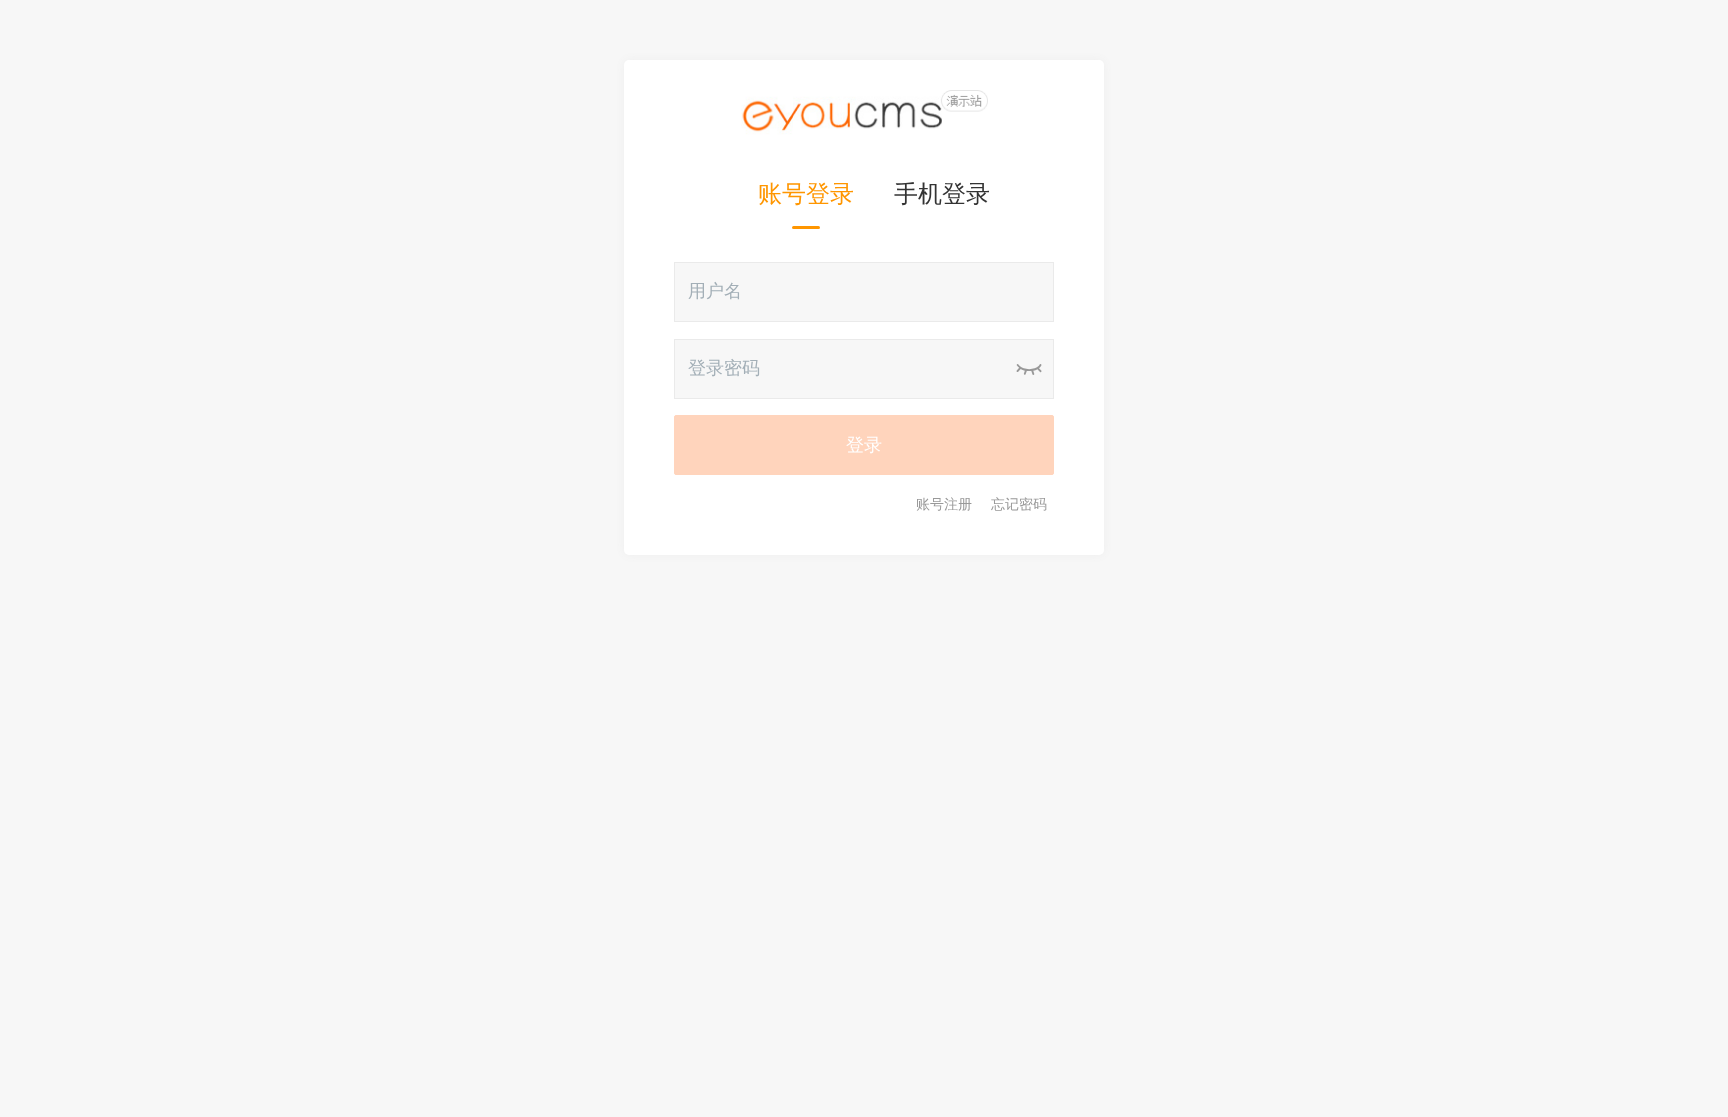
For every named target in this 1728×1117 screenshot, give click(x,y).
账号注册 (944, 504)
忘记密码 (1019, 504)
